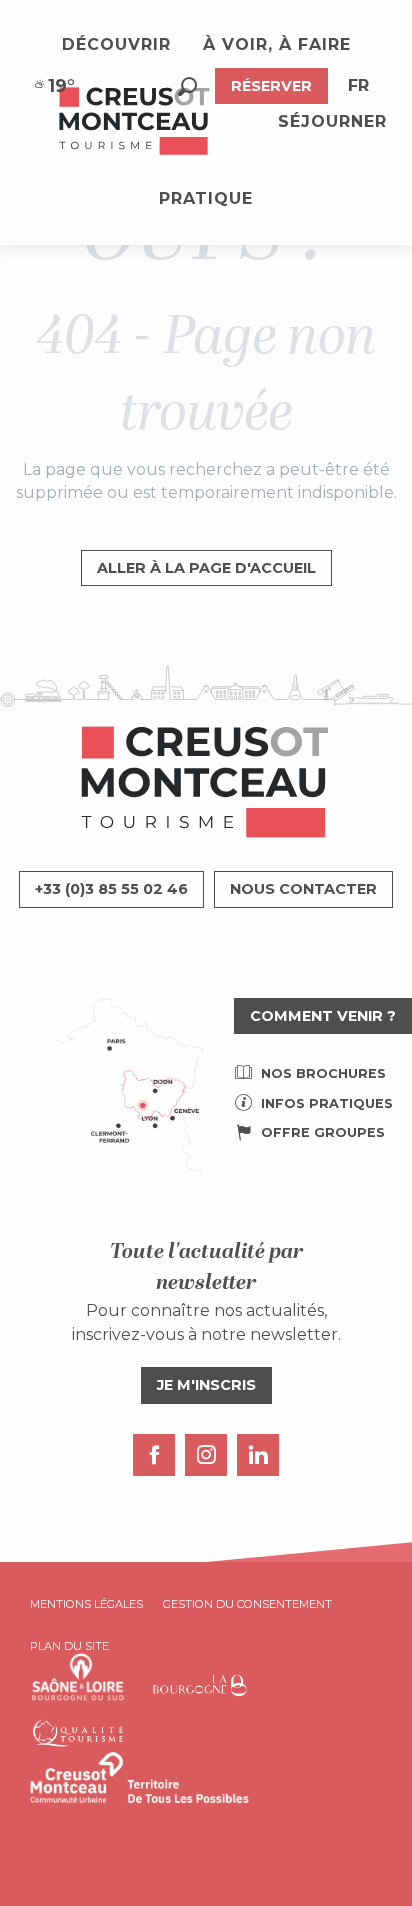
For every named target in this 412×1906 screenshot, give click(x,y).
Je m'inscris (206, 1385)
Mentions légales (86, 1604)
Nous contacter (303, 889)
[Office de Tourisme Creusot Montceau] (135, 122)
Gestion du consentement (247, 1604)
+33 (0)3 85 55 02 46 (111, 889)
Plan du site (69, 1646)
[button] (187, 86)
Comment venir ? (323, 1016)
